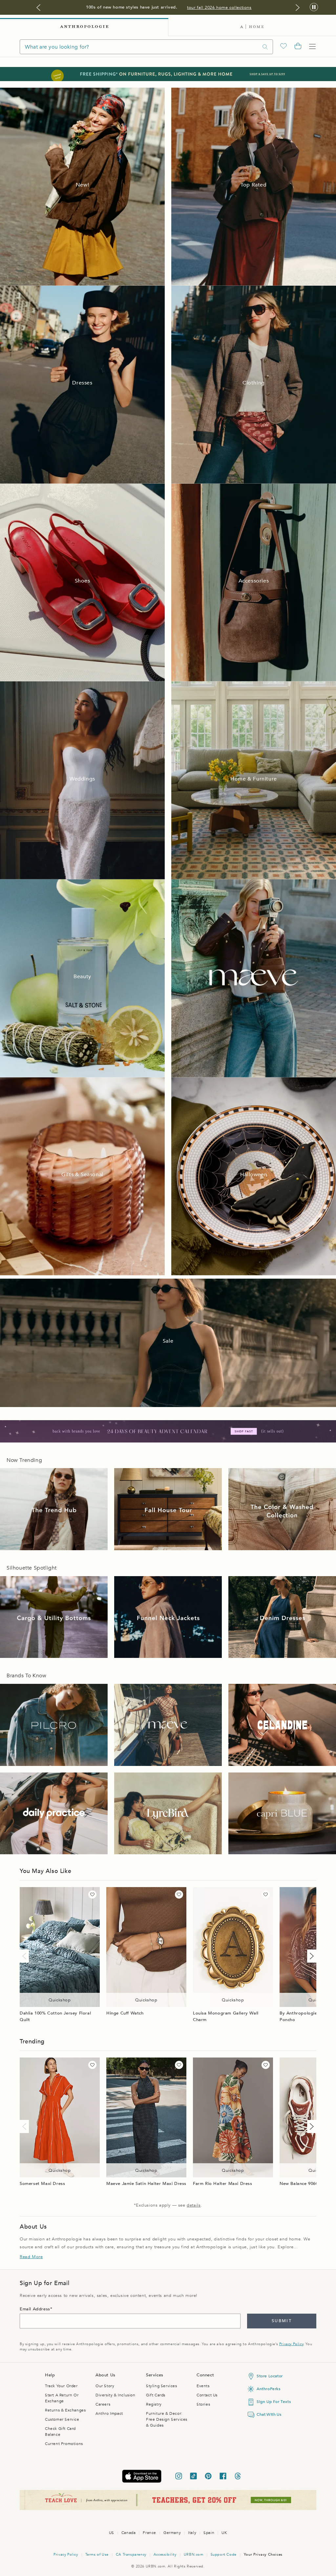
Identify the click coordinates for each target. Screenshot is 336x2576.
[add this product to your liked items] (92, 1894)
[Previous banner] (38, 8)
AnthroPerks (269, 2389)
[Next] (310, 1956)
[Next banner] (298, 8)
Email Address (35, 2309)
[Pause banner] (314, 7)
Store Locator (270, 2376)
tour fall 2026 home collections (219, 8)
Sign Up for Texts (274, 2402)
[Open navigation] (312, 47)
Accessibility (165, 2554)
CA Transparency (131, 2554)
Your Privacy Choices (263, 2554)
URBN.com (194, 2554)
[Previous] (26, 1956)
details (194, 2205)
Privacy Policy (291, 2344)
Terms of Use (97, 2554)
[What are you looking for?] (265, 47)
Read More (31, 2257)
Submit (282, 2321)
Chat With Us (269, 2414)
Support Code (224, 2554)
